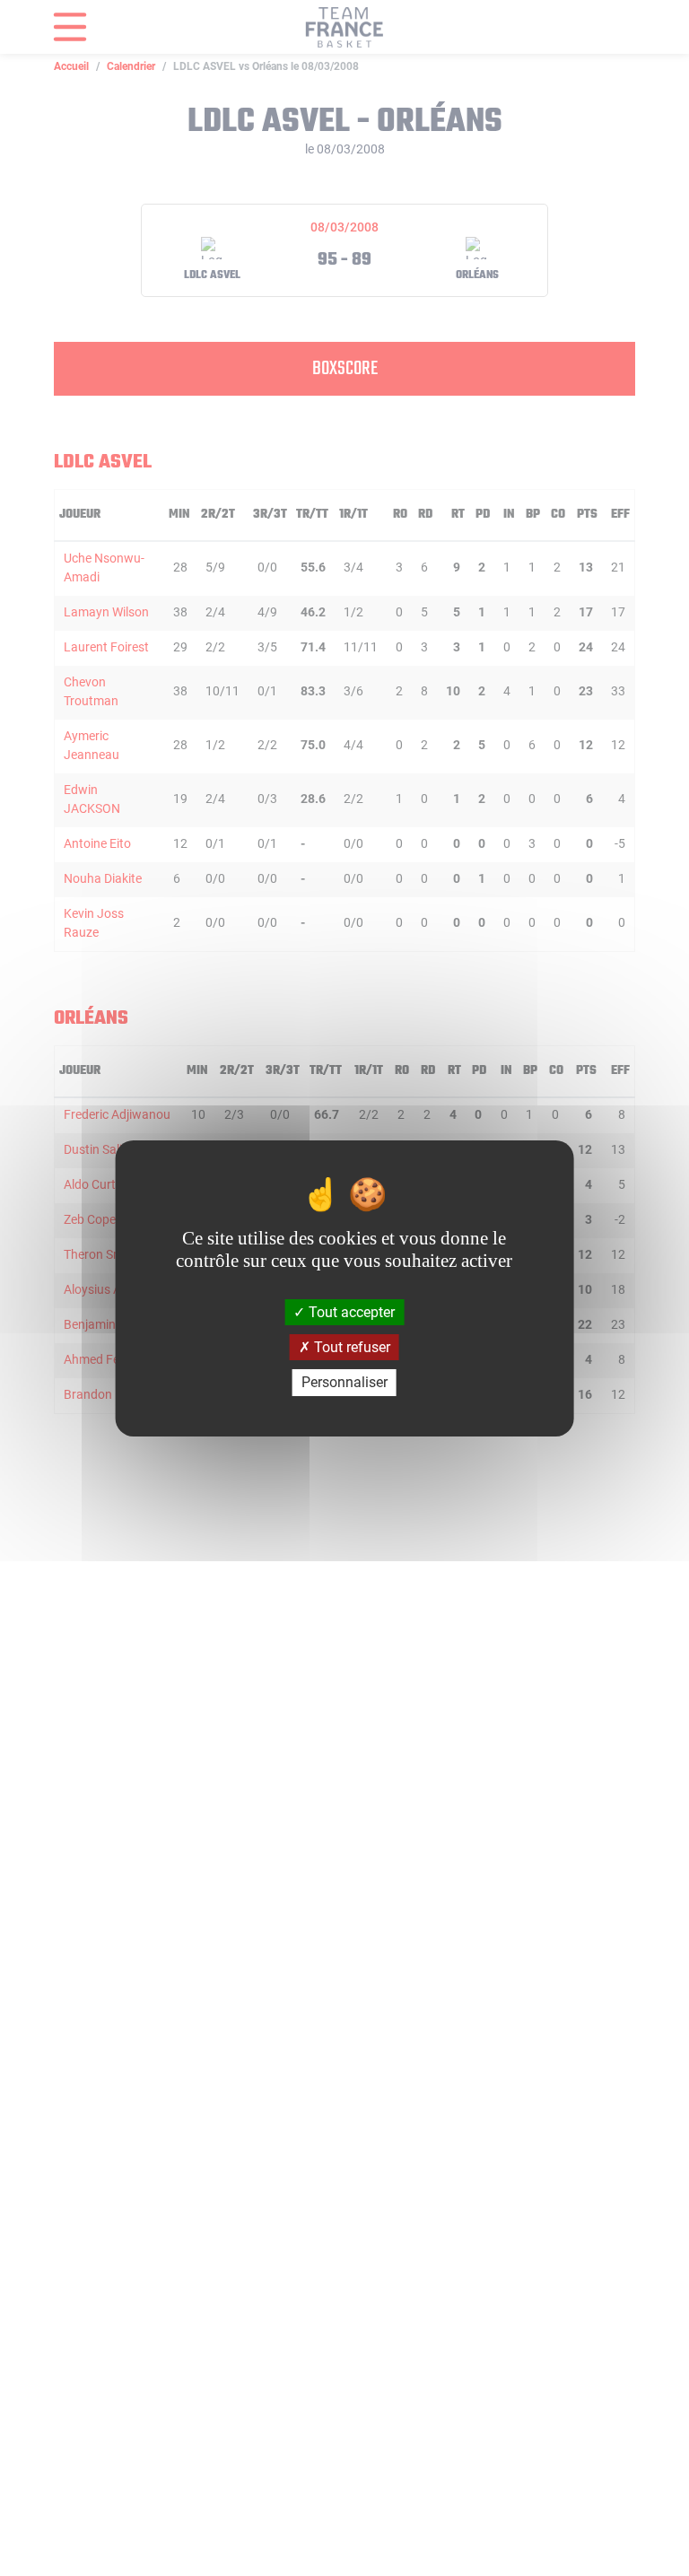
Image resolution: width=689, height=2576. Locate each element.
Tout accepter (350, 1312)
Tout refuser (350, 1347)
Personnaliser (344, 1382)
